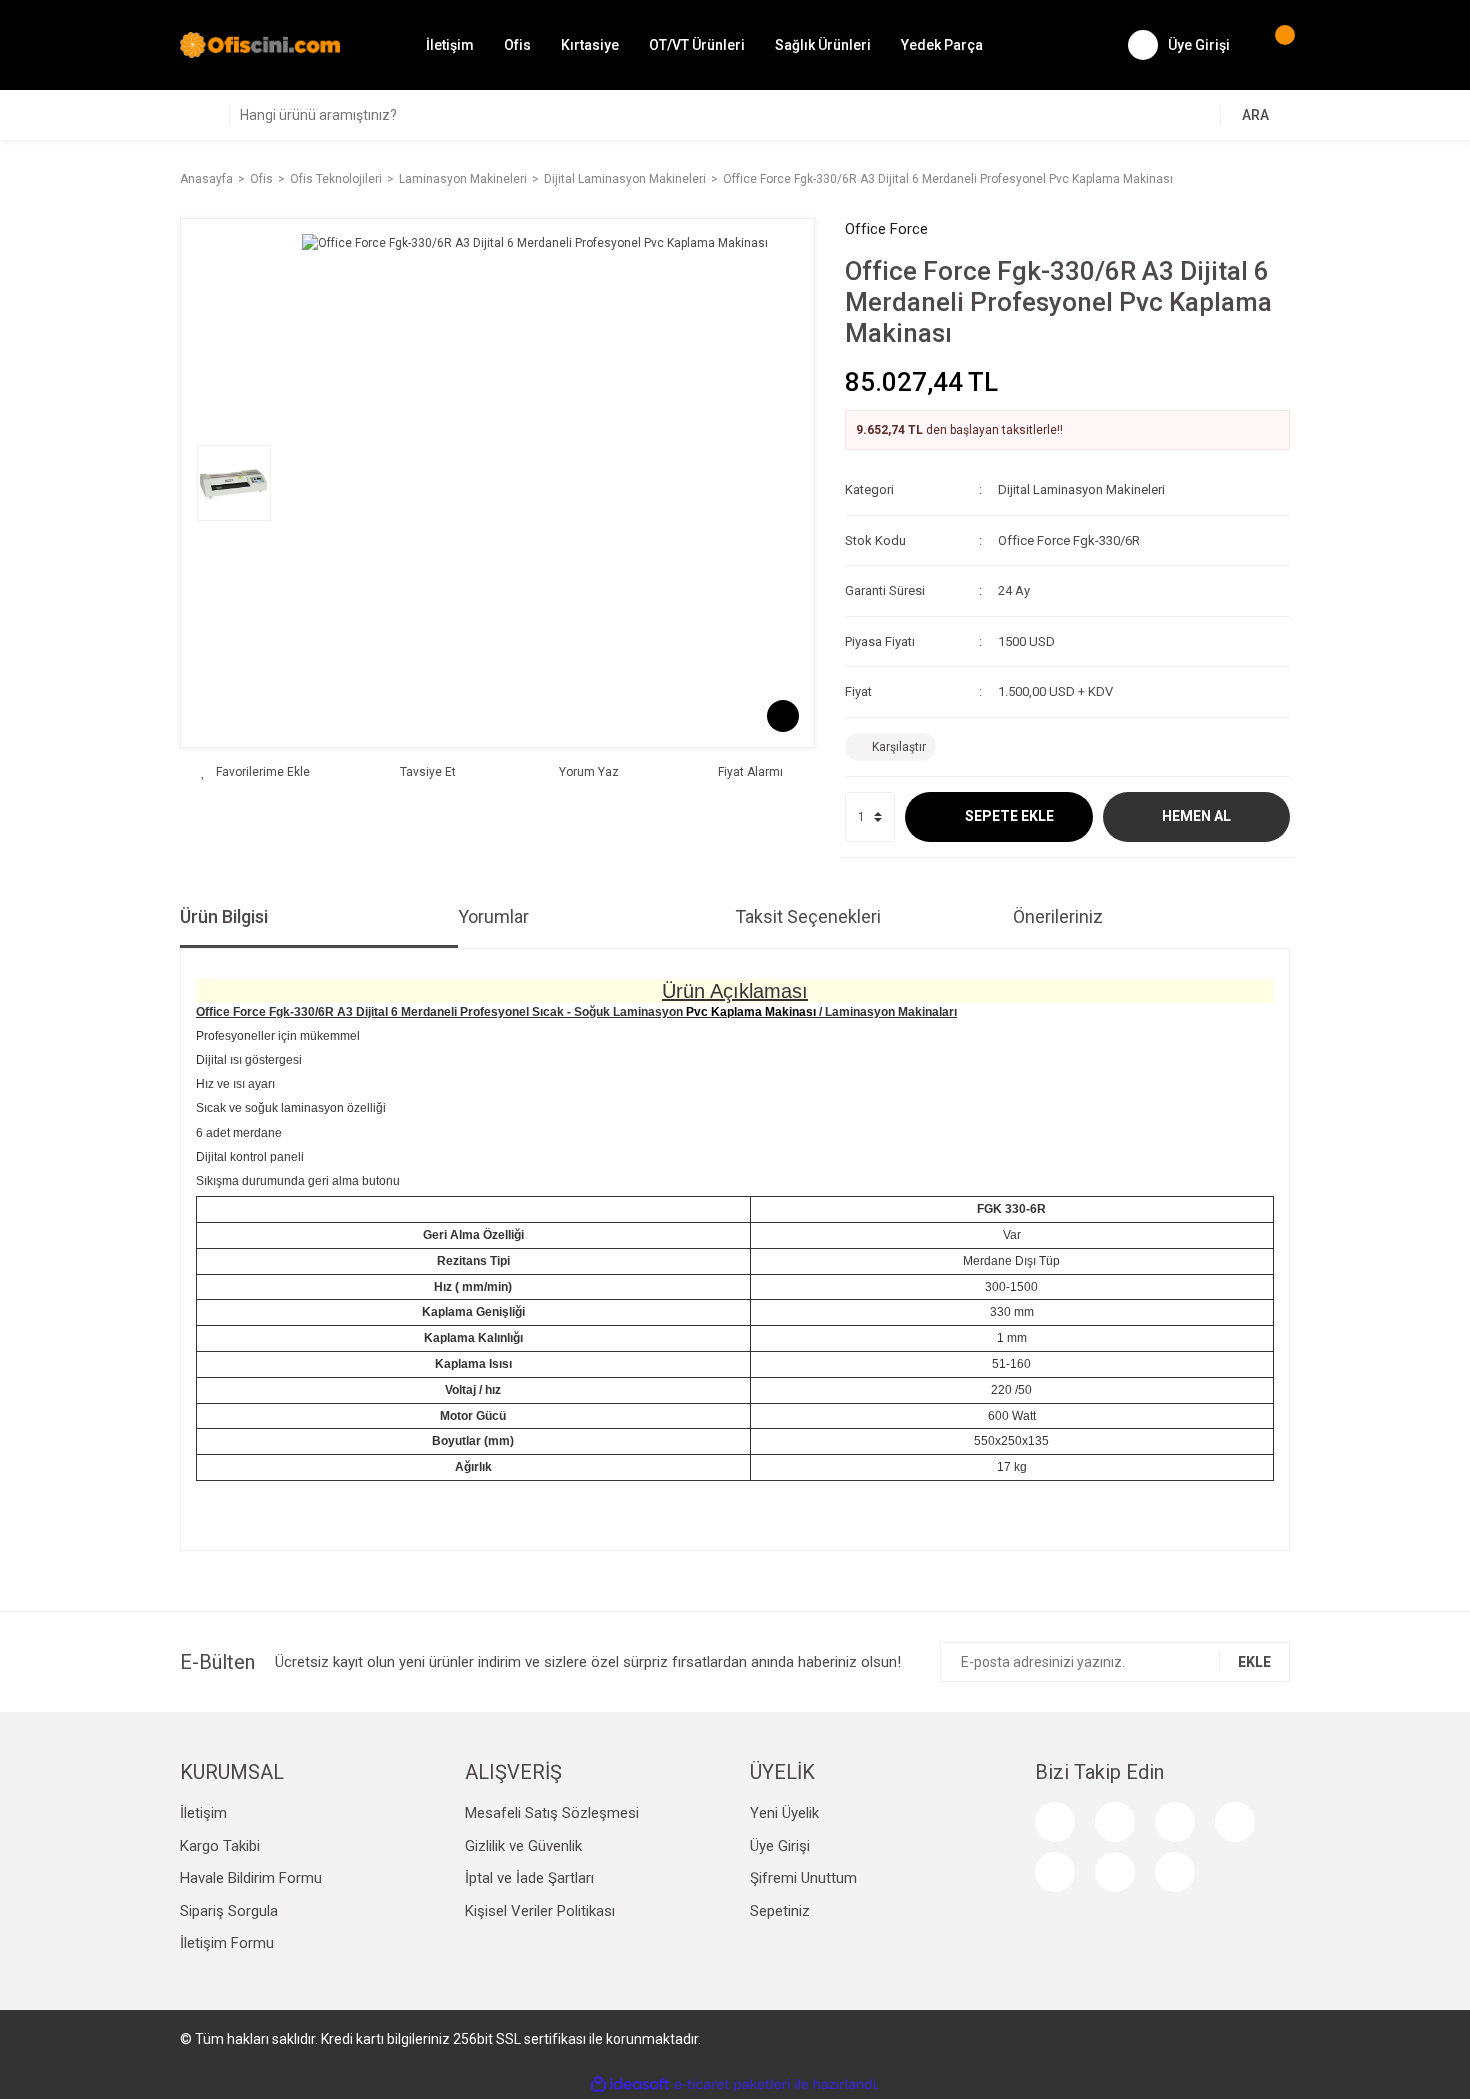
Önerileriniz (1058, 916)
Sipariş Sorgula (229, 1911)
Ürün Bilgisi (224, 916)
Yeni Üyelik (784, 1813)
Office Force (886, 229)
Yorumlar (493, 916)
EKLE (1254, 1662)
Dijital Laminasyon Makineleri (1081, 489)
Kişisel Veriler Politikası (540, 1911)
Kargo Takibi (220, 1846)
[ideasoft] (630, 2084)
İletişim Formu (227, 1943)
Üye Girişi (780, 1846)
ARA (1255, 115)
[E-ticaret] (732, 2084)
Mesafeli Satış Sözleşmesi (552, 1813)
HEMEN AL (1196, 816)
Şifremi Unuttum (803, 1878)
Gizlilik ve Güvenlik (523, 1846)
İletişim (450, 45)
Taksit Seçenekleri (808, 916)
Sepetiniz (780, 1911)
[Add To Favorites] (255, 772)
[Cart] (1275, 45)
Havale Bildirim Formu (251, 1878)
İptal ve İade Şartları (529, 1878)
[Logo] (260, 44)
